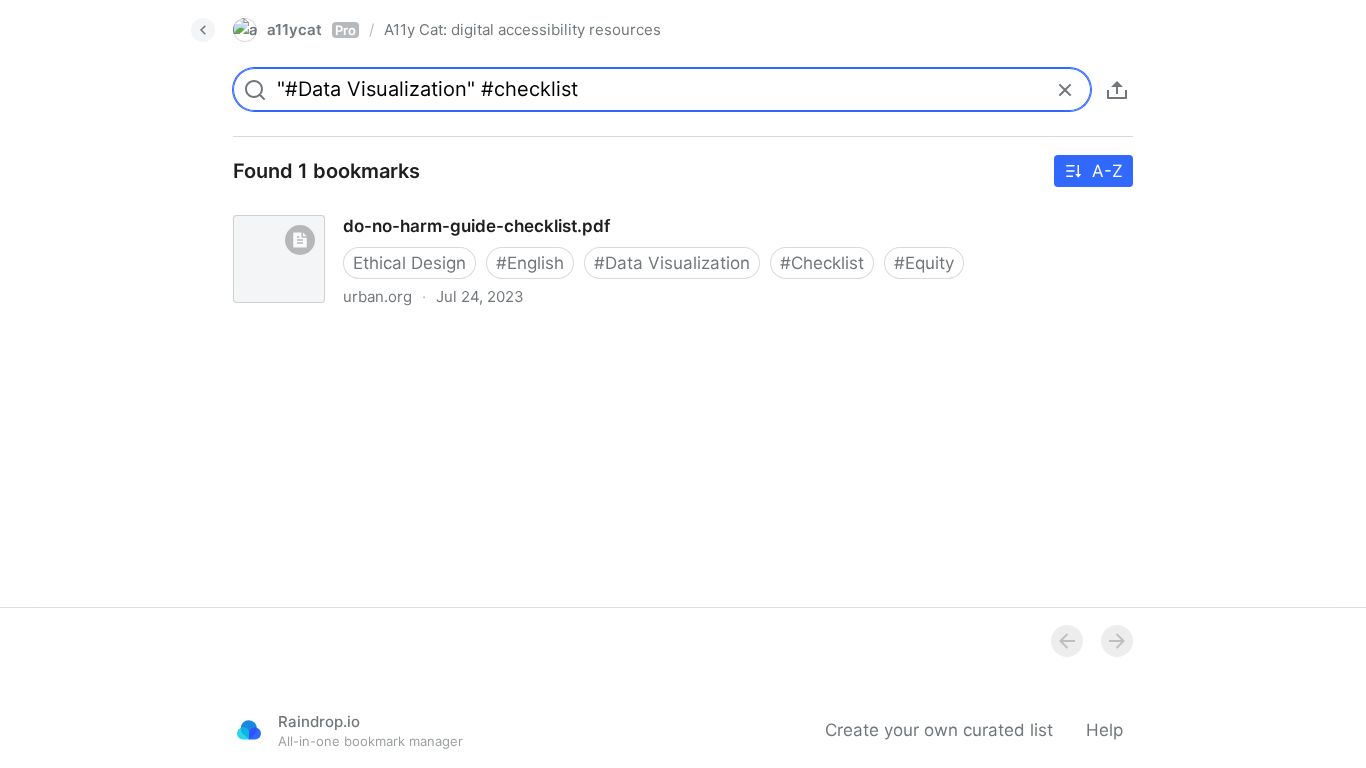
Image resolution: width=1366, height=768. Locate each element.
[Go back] (203, 30)
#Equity (924, 263)
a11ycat (311, 29)
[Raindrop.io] (249, 730)
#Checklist (822, 263)
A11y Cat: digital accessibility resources (522, 29)
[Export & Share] (1117, 90)
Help (1104, 730)
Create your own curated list (939, 730)
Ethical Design (409, 263)
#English (530, 263)
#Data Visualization (672, 263)
